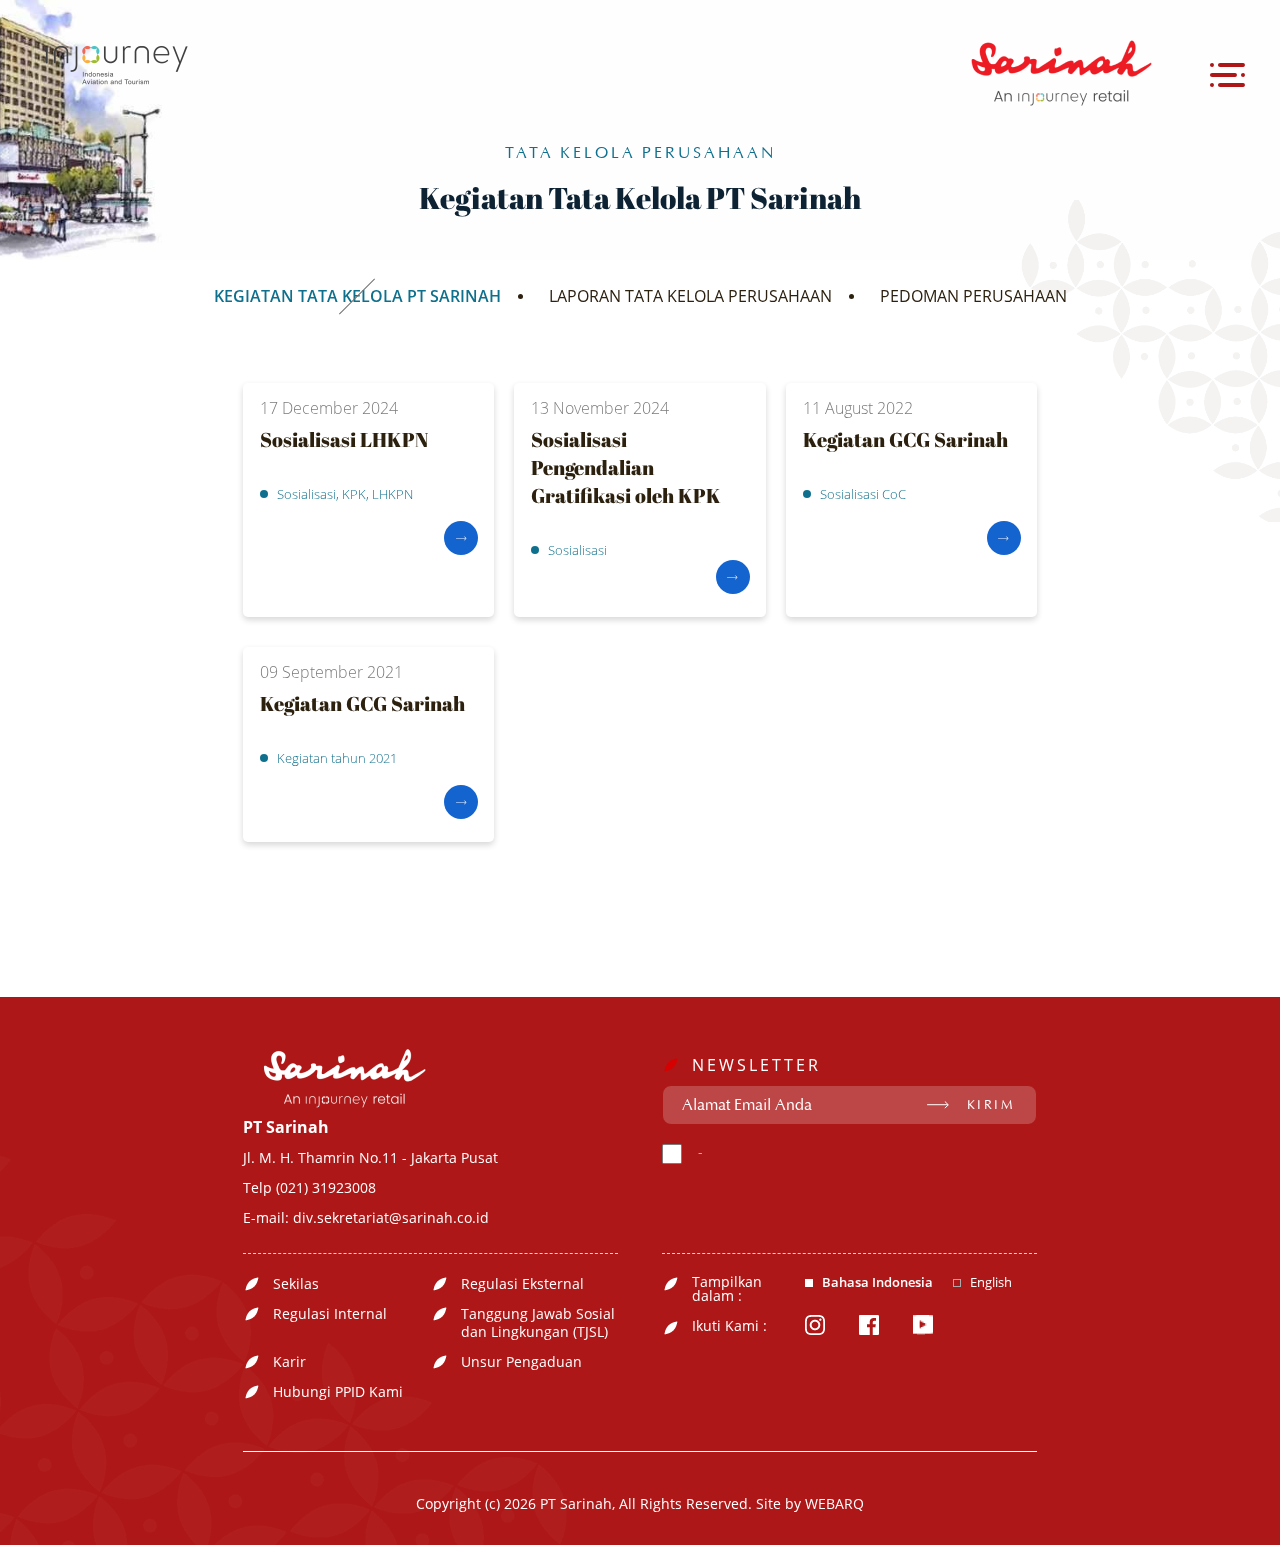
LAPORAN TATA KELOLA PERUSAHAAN (690, 296)
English (991, 1282)
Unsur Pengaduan (521, 1362)
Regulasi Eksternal (522, 1284)
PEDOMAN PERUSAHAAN (973, 296)
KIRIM (991, 1105)
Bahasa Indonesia (877, 1282)
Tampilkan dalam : (727, 1289)
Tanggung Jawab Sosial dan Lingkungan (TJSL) (538, 1323)
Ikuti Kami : (729, 1326)
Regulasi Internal (330, 1314)
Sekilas (296, 1284)
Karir (289, 1362)
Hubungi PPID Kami (338, 1392)
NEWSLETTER (756, 1065)
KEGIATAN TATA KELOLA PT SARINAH (357, 296)
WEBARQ (834, 1503)
